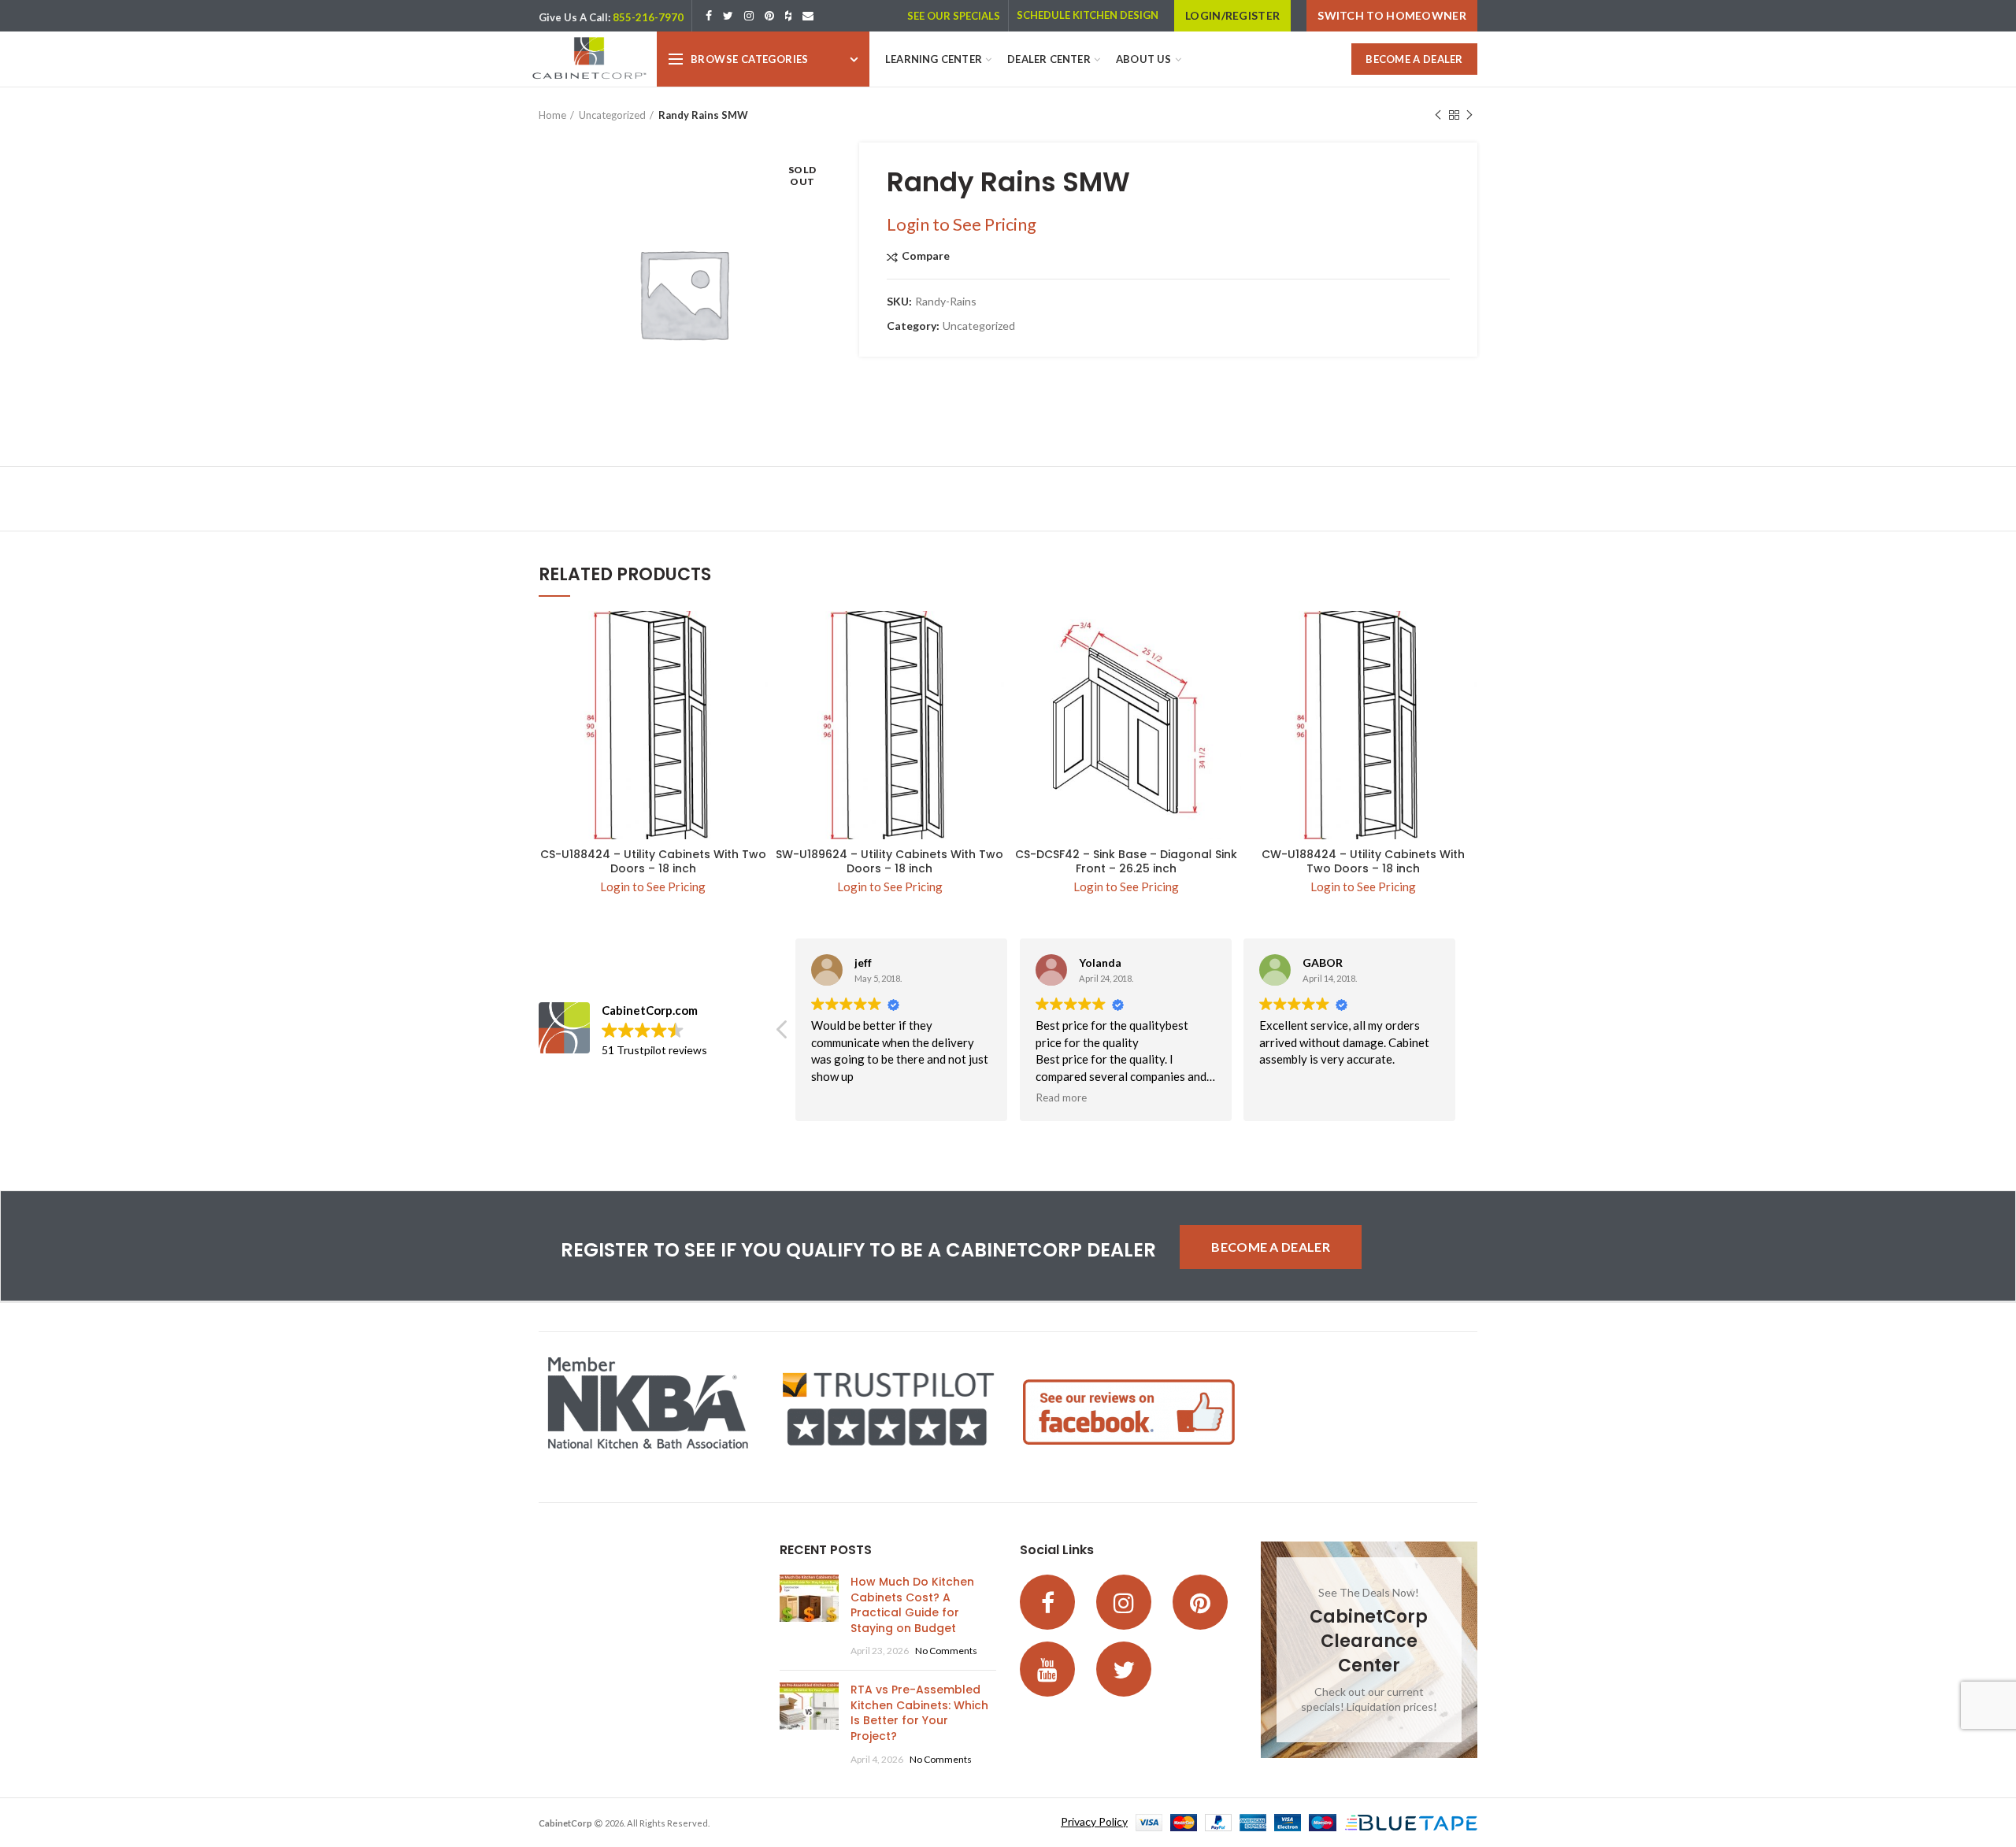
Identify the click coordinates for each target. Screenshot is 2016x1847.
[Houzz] (788, 16)
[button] (783, 1034)
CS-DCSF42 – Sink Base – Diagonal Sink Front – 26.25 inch (1126, 861)
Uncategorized (612, 115)
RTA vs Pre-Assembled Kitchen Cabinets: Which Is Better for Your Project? (919, 1713)
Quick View (756, 637)
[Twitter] (728, 16)
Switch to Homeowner (1392, 15)
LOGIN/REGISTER (1232, 15)
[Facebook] (709, 16)
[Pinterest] (769, 16)
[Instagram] (749, 16)
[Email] (808, 16)
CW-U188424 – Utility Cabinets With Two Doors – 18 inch (1363, 861)
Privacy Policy (1094, 1821)
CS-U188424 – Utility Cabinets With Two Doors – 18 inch (653, 861)
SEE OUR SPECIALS (954, 16)
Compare (926, 256)
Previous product (1438, 115)
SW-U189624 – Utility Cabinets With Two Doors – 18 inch (889, 861)
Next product (1469, 115)
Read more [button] (1061, 1097)
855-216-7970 (648, 17)
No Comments (946, 1651)
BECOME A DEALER (1414, 59)
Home (552, 115)
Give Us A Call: (574, 17)
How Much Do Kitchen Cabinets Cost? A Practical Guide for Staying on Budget (912, 1605)
